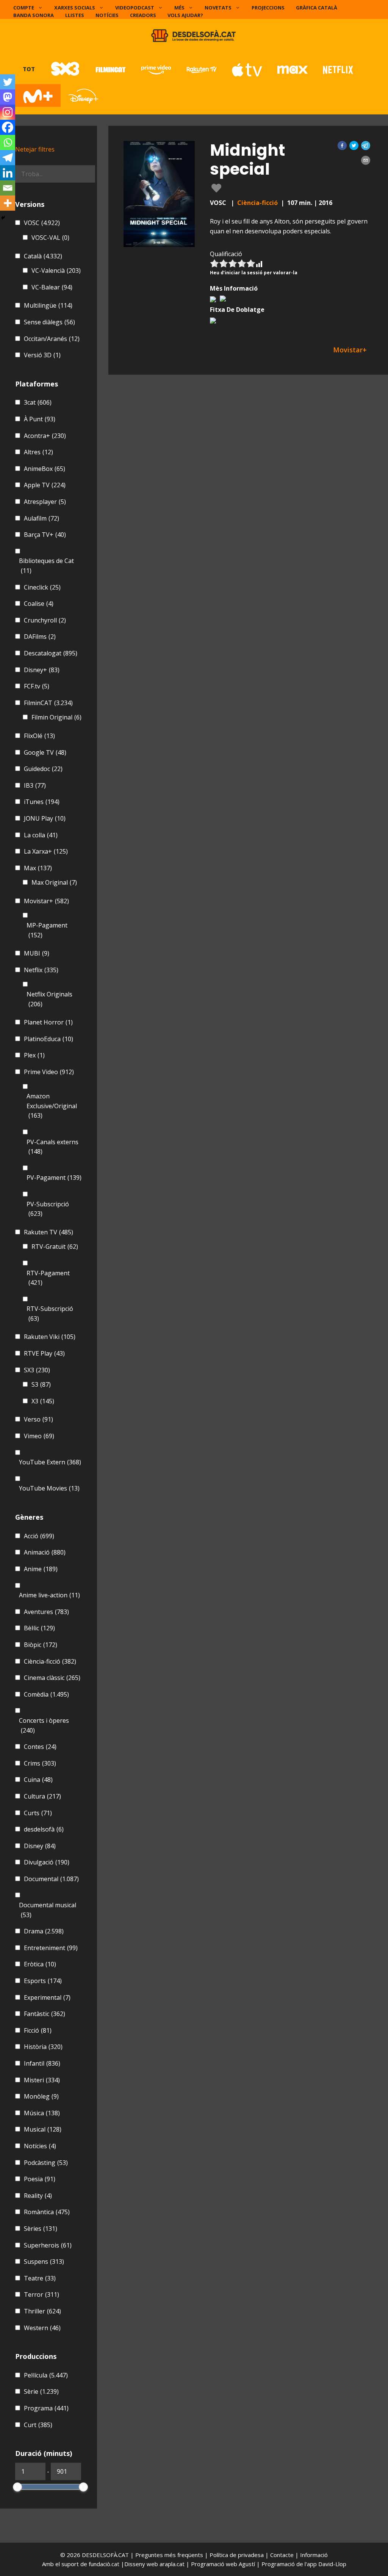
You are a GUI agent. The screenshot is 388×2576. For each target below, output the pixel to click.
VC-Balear (52, 287)
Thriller (42, 2311)
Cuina (38, 1780)
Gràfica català (317, 8)
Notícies (107, 15)
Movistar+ (46, 901)
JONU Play (45, 818)
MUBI (37, 953)
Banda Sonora (34, 15)
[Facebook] (8, 127)
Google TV (45, 752)
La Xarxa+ (46, 851)
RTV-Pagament (48, 1278)
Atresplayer (45, 502)
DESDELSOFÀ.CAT (105, 2555)
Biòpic (41, 1645)
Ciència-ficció (257, 203)
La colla (41, 835)
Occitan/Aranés (52, 339)
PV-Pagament (54, 1178)
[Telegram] (8, 158)
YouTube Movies (49, 1488)
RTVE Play (44, 1353)
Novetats (218, 8)
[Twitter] (8, 82)
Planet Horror (48, 1022)
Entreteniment (51, 1948)
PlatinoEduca (48, 1039)
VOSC (42, 223)
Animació (45, 1552)
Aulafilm (41, 518)
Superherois (48, 2245)
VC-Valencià (56, 271)
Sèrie (41, 2391)
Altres (38, 452)
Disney (40, 1846)
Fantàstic (45, 2014)
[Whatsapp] (8, 142)
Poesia (40, 2179)
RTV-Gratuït (55, 1247)
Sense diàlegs (49, 322)
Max (38, 868)
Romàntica (47, 2212)
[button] (342, 145)
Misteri (42, 2080)
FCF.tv (37, 686)
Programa (46, 2408)
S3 (41, 1384)
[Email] (8, 188)
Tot (29, 69)
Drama (44, 1931)
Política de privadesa (237, 2555)
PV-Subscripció (48, 1209)
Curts (38, 1813)
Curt (38, 2425)
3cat (38, 402)
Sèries (41, 2229)
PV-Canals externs (52, 1147)
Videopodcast (135, 8)
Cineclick (42, 587)
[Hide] (3, 218)
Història (43, 2047)
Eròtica (40, 1964)
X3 (43, 1401)
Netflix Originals (49, 999)
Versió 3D (42, 355)
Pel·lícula (46, 2375)
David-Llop (332, 2564)
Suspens (44, 2262)
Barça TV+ (45, 535)
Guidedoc (43, 769)
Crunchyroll (45, 620)
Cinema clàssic (52, 1678)
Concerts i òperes (44, 1725)
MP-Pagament (47, 930)
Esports (43, 1981)
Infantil (42, 2063)
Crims (40, 1763)
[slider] (17, 2487)
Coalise (39, 604)
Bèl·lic (39, 1628)
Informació (314, 2555)
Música (42, 2113)
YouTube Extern (50, 1462)
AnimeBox (45, 469)
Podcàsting (46, 2163)
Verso (38, 1419)
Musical (43, 2129)
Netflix (41, 970)
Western (42, 2328)
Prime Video (49, 1072)
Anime (41, 1569)
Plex (34, 1055)
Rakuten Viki (50, 1337)
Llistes (75, 15)
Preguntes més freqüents (170, 2555)
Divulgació (47, 1862)
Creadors (143, 15)
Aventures (46, 1612)
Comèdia (46, 1694)
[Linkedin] (8, 173)
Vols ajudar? (185, 15)
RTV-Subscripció (50, 1314)
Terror (41, 2294)
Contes (40, 1747)
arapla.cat (172, 2564)
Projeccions (268, 8)
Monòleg (41, 2096)
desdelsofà (44, 1829)
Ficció (38, 2030)
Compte (24, 8)
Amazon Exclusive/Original (52, 1106)
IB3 (35, 785)
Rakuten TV (48, 1232)
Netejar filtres (35, 149)
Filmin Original (56, 717)
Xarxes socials (75, 8)
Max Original (54, 882)
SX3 (37, 1370)
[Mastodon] (8, 97)
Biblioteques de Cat (46, 566)
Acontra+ (45, 436)
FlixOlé (39, 736)
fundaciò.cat (104, 2564)
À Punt (40, 419)
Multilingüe (48, 305)
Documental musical (48, 1910)
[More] (8, 203)
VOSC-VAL (50, 238)
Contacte (283, 2555)
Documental (51, 1879)
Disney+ (42, 670)
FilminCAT (48, 703)
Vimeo (39, 1436)
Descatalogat (51, 653)
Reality (38, 2196)
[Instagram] (8, 112)
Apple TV (45, 485)
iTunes (42, 802)
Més (179, 8)
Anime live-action (49, 1595)
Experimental (47, 1997)
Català (43, 256)
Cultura (42, 1796)
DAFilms (40, 637)
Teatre (40, 2278)
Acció (39, 1536)
